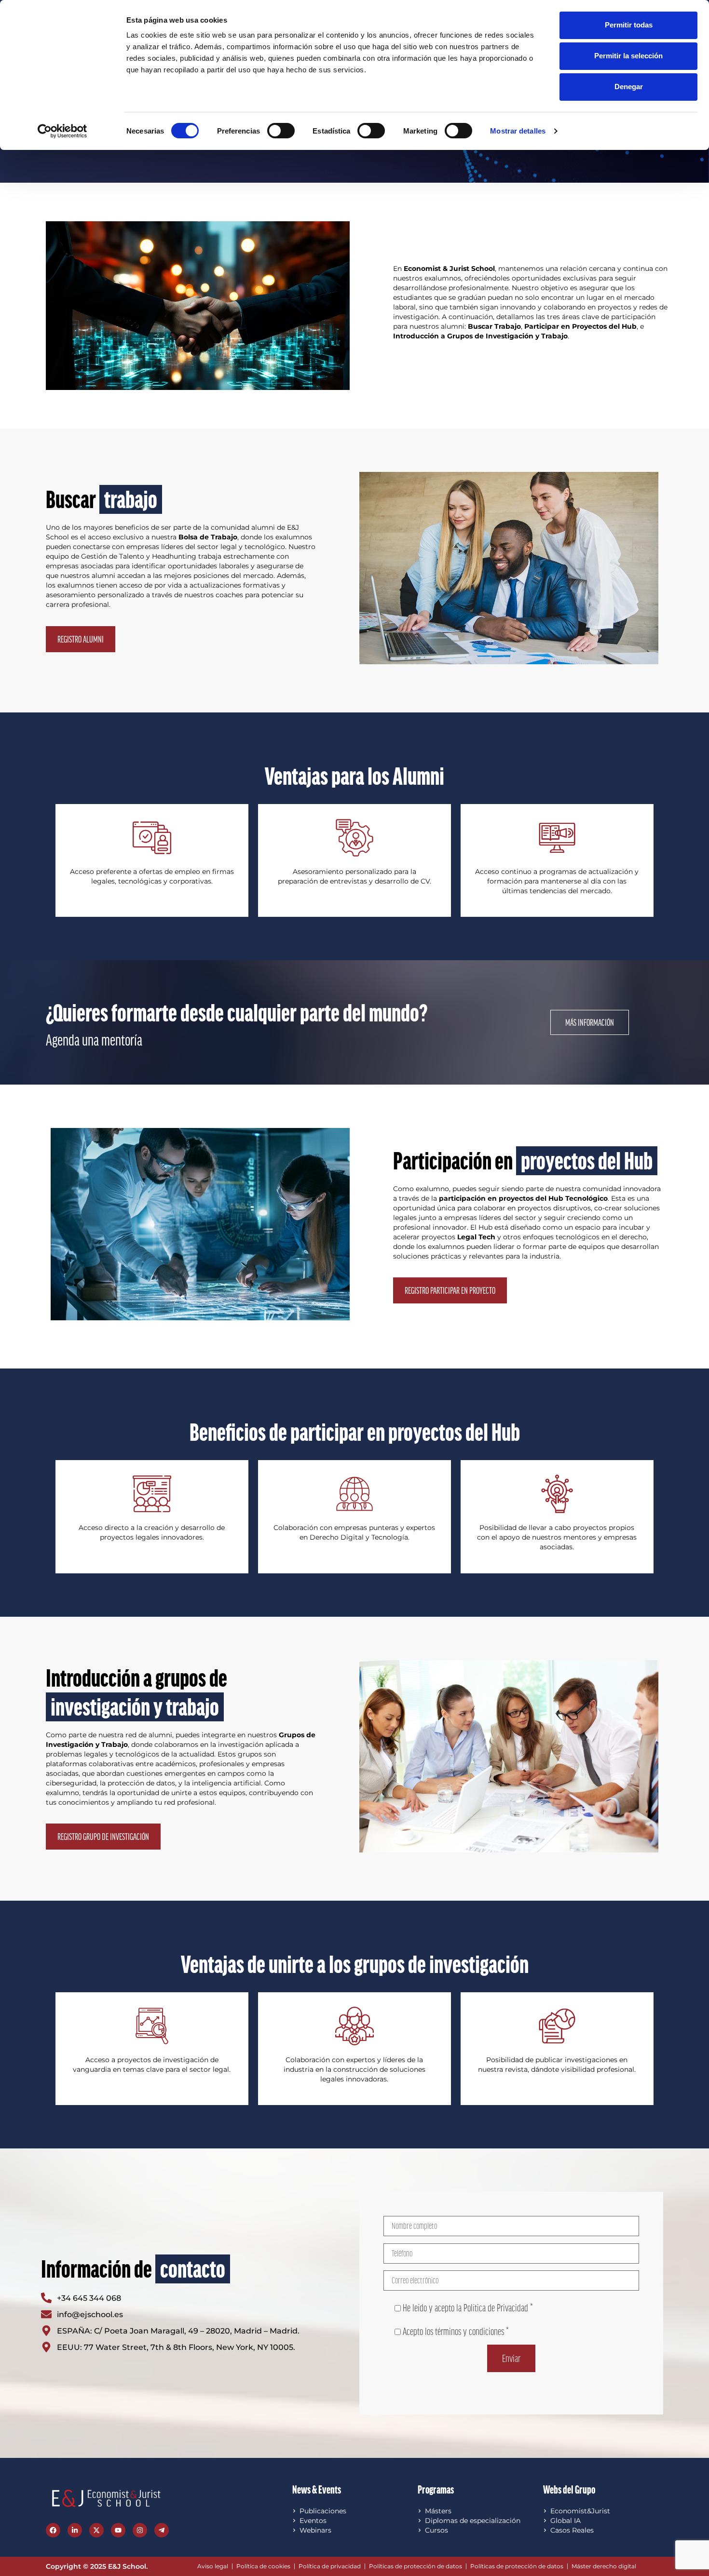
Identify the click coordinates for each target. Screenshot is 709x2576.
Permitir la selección (628, 56)
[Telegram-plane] (162, 2530)
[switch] (281, 131)
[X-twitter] (96, 2530)
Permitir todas (629, 25)
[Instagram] (140, 2530)
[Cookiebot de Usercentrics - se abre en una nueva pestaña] (62, 131)
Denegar (629, 87)
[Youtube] (118, 2530)
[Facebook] (53, 2530)
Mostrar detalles (518, 131)
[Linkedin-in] (75, 2530)
